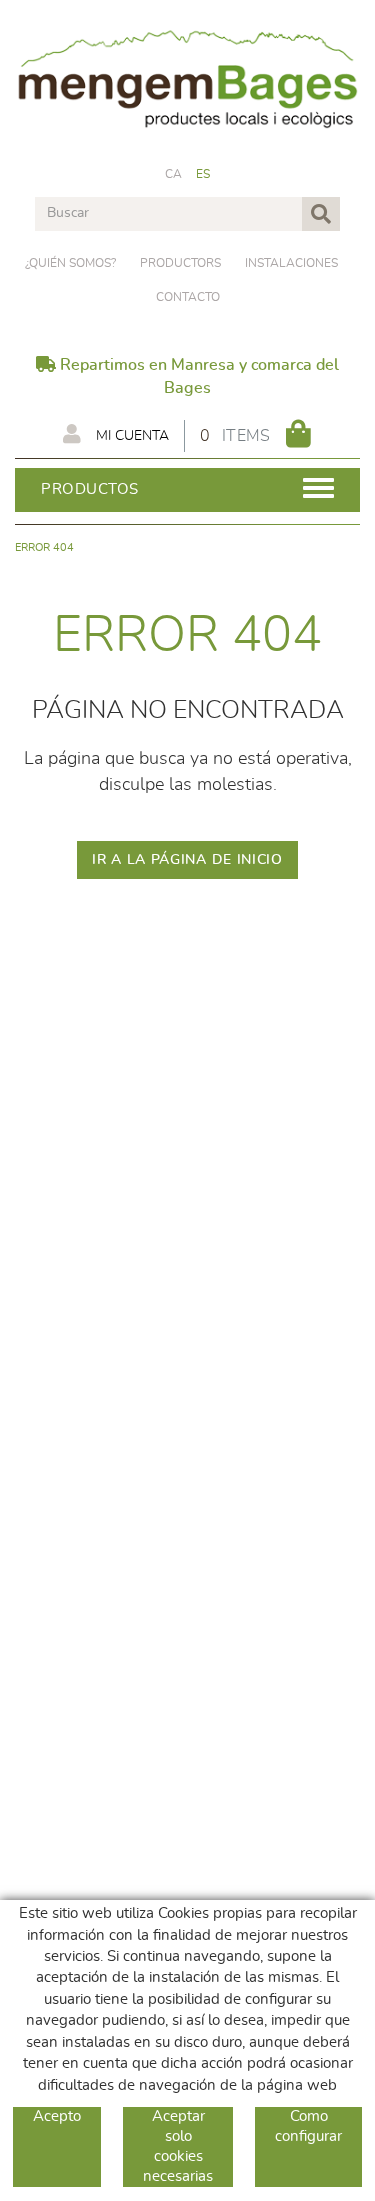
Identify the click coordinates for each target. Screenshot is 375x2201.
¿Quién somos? (70, 263)
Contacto (188, 297)
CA (174, 174)
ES (203, 174)
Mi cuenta (130, 436)
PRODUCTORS (180, 263)
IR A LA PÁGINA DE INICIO (187, 860)
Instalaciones (291, 263)
